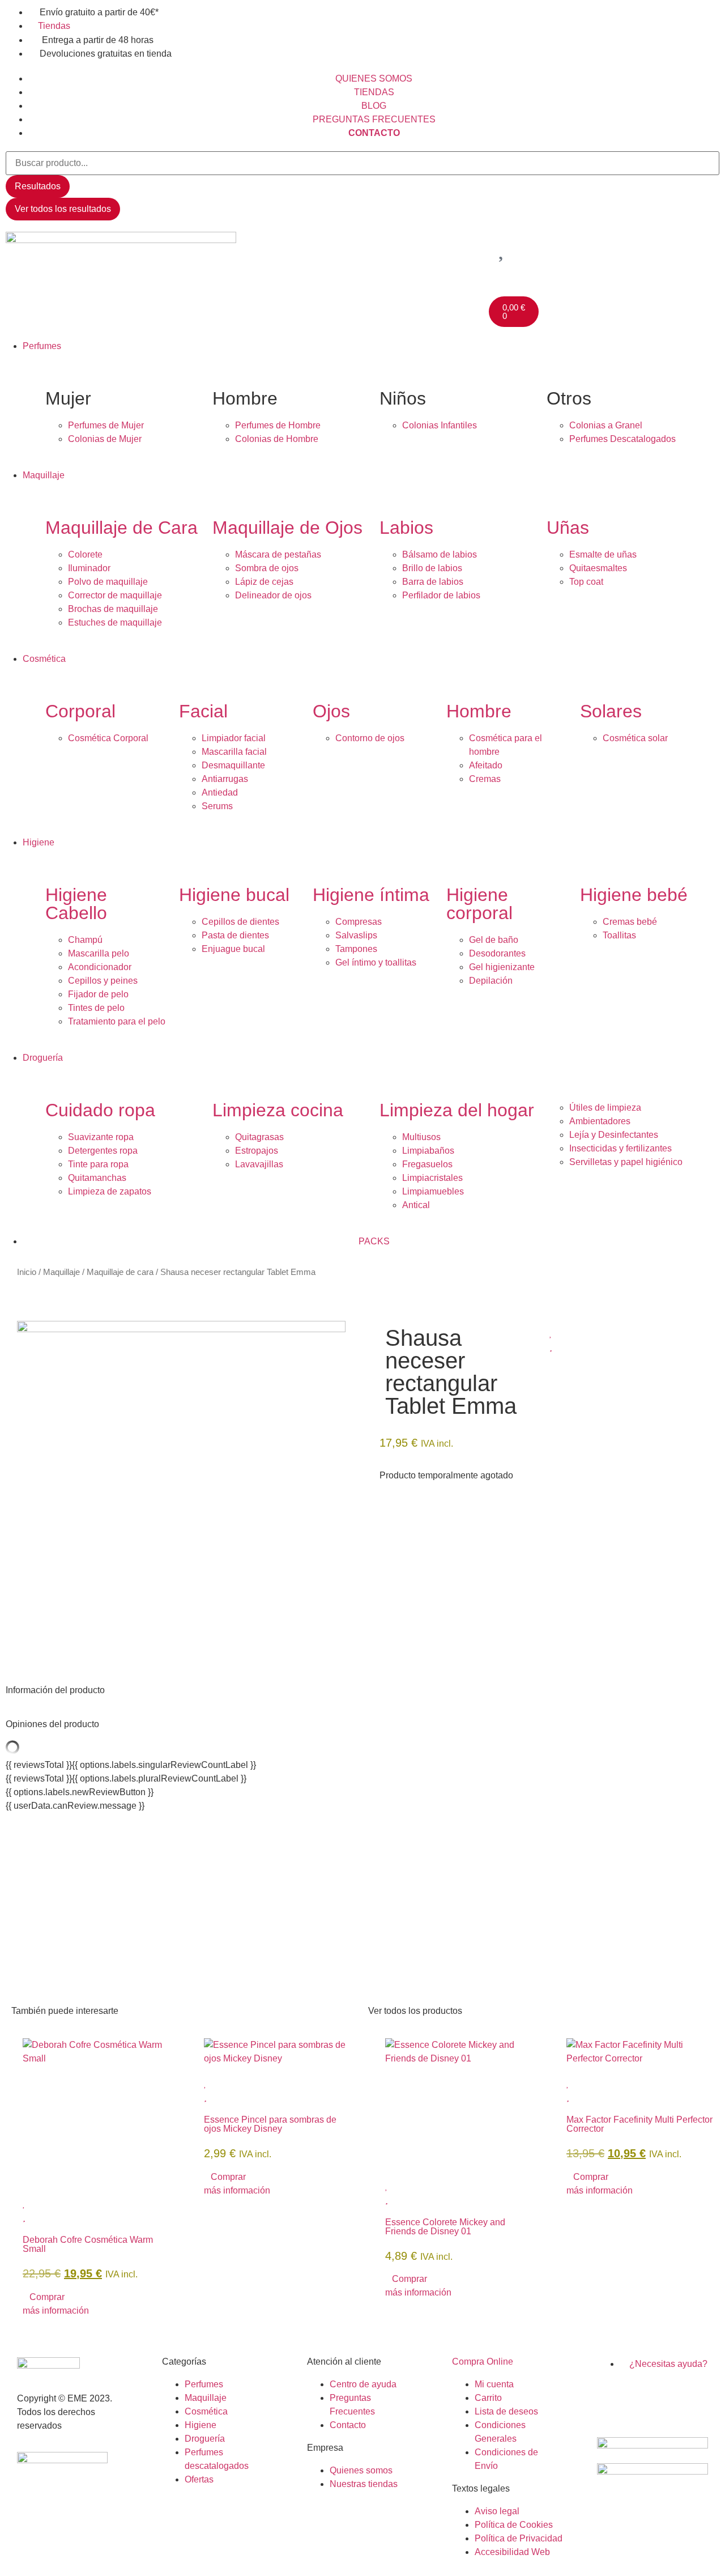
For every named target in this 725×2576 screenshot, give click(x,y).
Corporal (80, 711)
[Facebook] (611, 2396)
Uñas (568, 528)
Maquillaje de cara (120, 1272)
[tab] (362, 1690)
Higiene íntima (371, 895)
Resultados (38, 186)
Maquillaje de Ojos (287, 528)
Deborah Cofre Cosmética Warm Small (88, 2244)
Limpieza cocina (278, 1110)
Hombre (479, 711)
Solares (611, 711)
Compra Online (483, 2362)
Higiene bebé (634, 895)
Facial (203, 711)
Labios (406, 528)
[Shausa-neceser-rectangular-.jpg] (181, 1329)
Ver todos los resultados (63, 209)
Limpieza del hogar (457, 1110)
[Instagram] (642, 2396)
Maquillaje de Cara (121, 528)
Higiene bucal (234, 895)
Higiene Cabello (76, 904)
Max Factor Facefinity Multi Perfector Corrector (639, 2124)
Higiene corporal (479, 904)
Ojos (331, 711)
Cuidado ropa (100, 1110)
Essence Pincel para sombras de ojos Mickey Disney (270, 2124)
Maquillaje (61, 1272)
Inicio (27, 1272)
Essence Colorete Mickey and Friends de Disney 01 (445, 2227)
